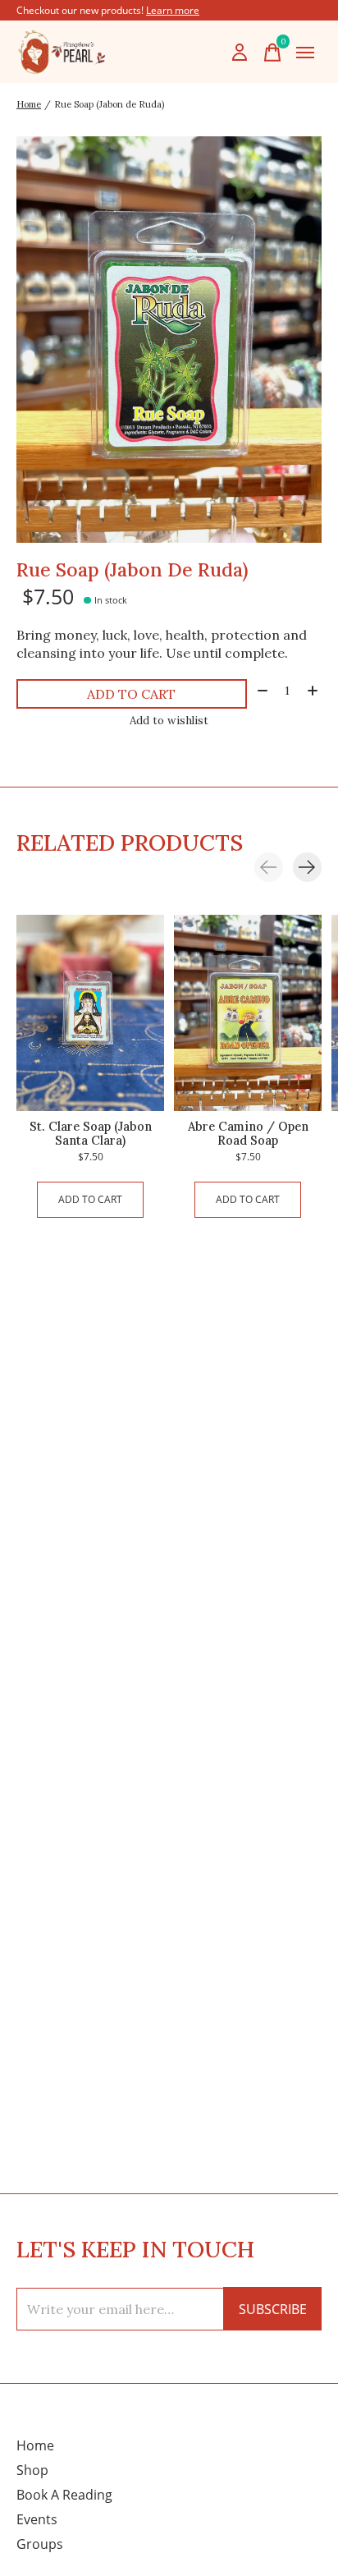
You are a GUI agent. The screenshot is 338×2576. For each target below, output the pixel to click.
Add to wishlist (169, 721)
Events (37, 2519)
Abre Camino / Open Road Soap (248, 1133)
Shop (32, 2470)
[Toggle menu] (305, 53)
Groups (40, 2544)
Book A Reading (64, 2495)
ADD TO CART (131, 694)
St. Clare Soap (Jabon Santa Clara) (91, 1133)
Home (35, 2445)
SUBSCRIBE (273, 2309)
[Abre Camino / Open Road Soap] (248, 1013)
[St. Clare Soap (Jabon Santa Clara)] (90, 1013)
